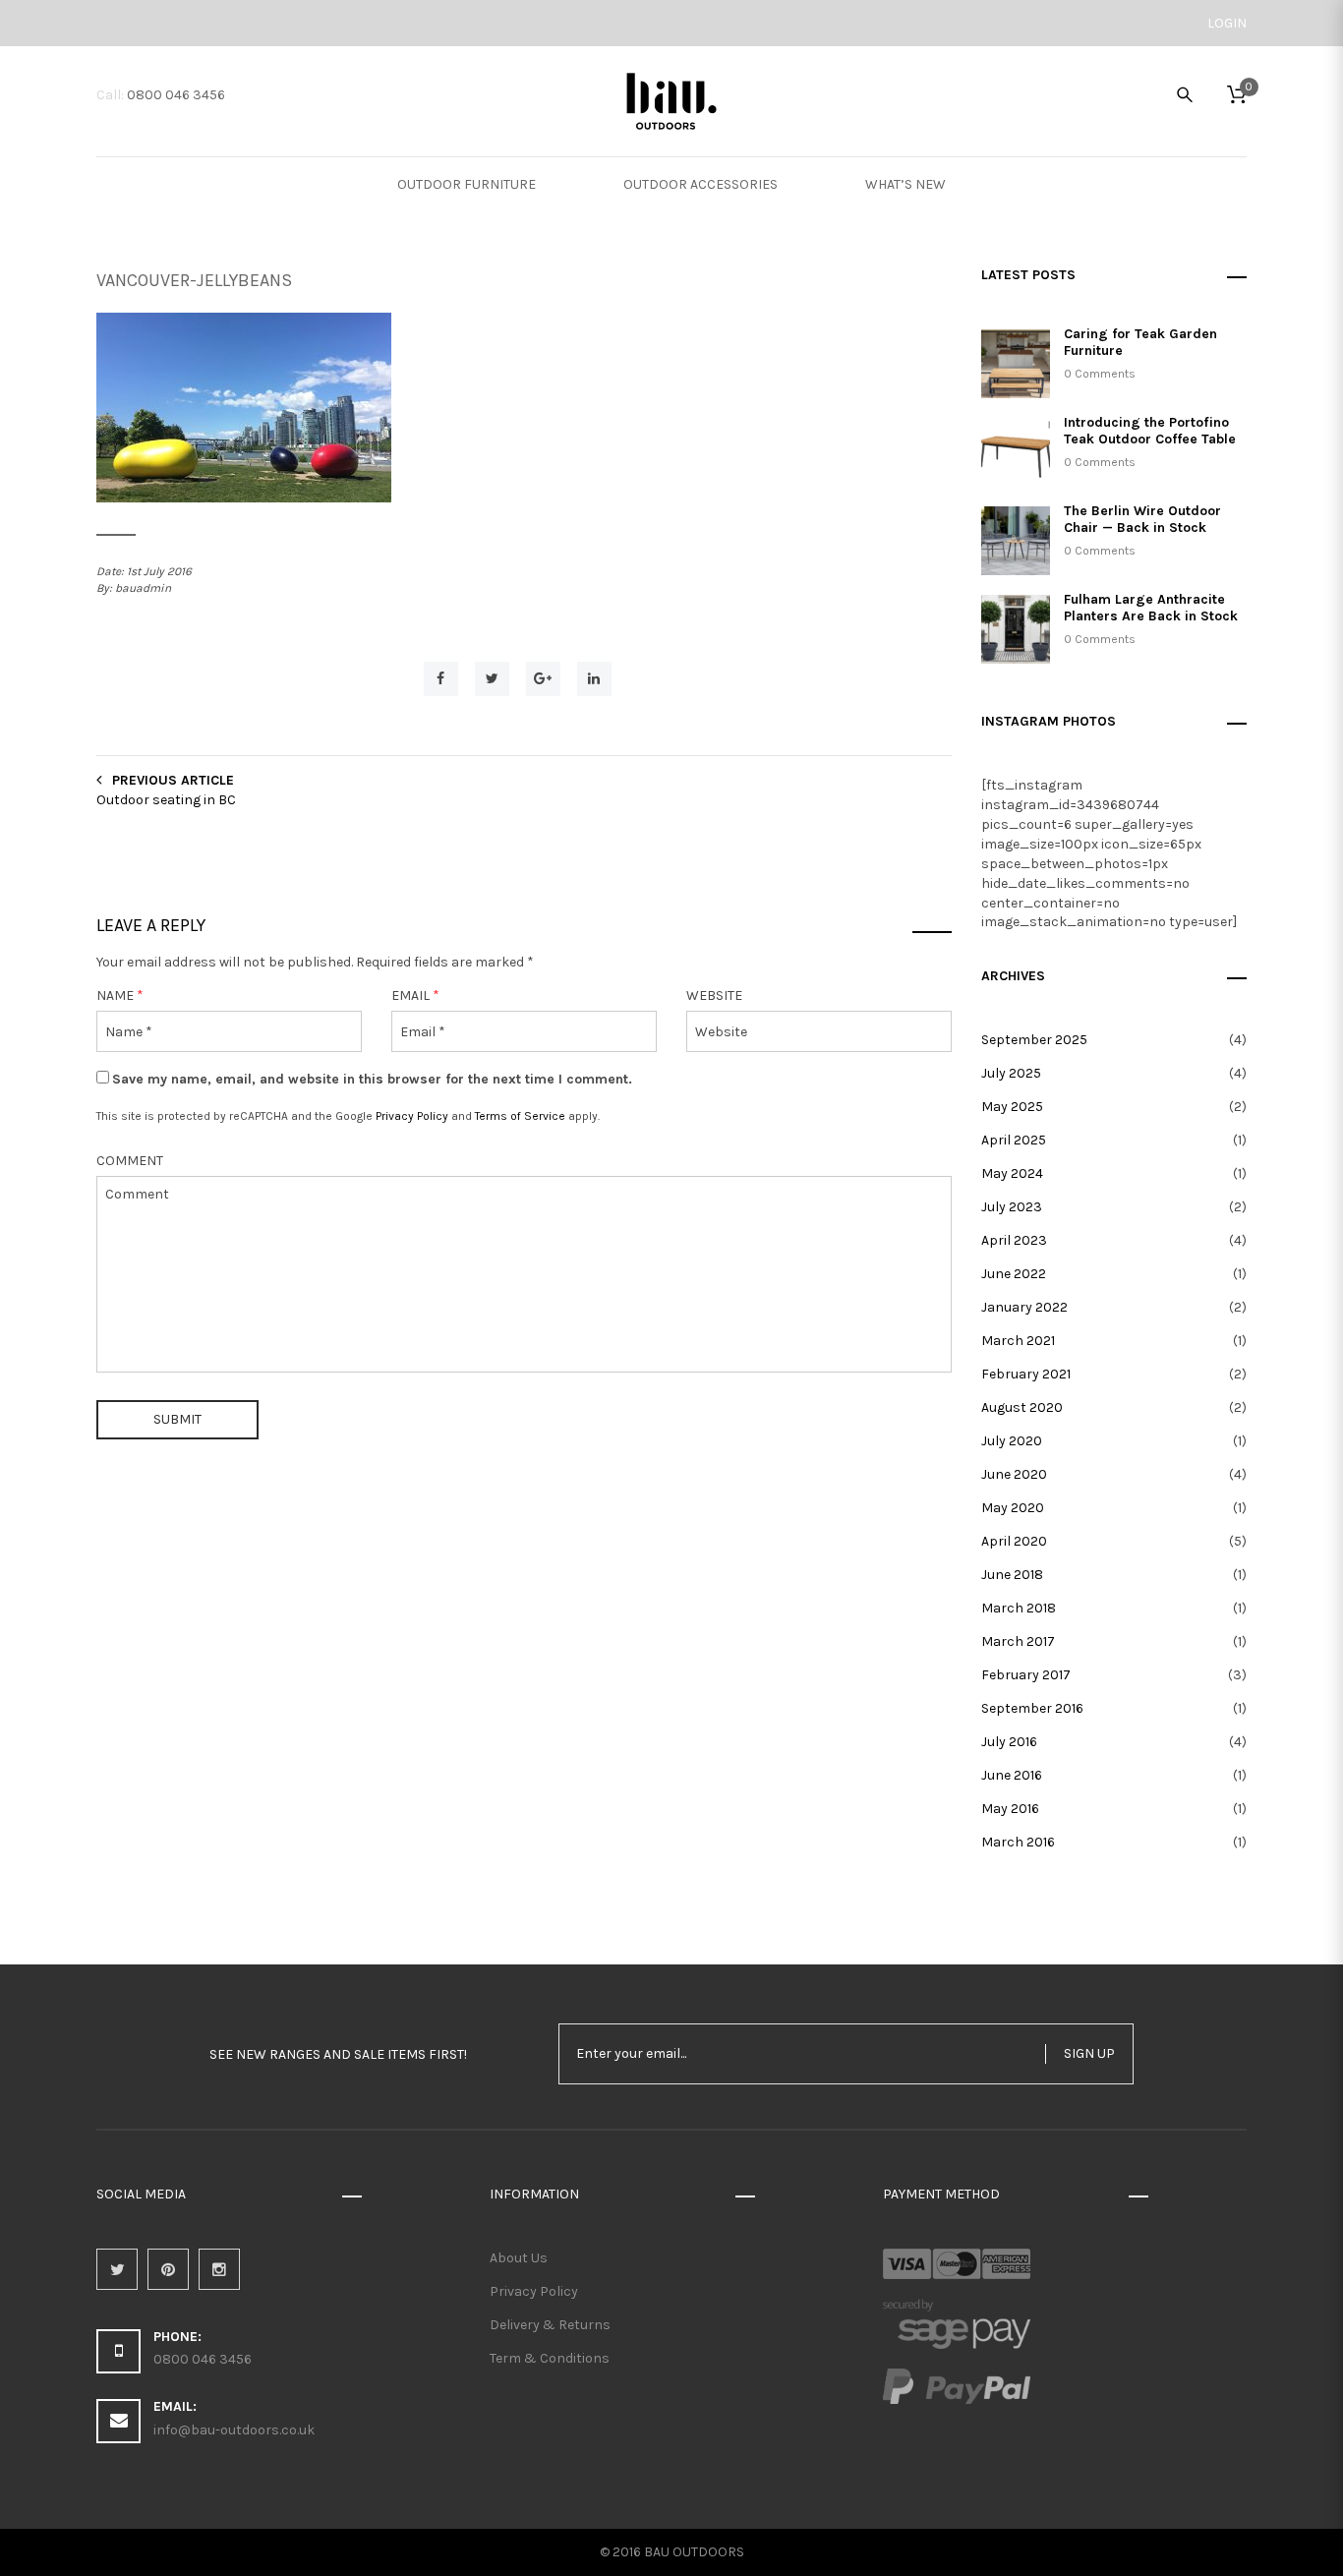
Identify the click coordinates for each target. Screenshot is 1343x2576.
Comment (130, 1161)
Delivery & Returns (550, 2325)
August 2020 (1022, 1407)
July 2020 (1012, 1441)
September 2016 (1032, 1708)
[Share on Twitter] (492, 679)
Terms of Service (520, 1116)
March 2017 (1018, 1641)
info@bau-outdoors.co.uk (234, 2430)
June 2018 (1012, 1575)
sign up (1089, 2053)
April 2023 (1014, 1240)
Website (714, 995)
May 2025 (1012, 1107)
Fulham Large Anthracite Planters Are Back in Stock (1151, 608)
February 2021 (1026, 1374)
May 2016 (1010, 1809)
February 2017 (1026, 1675)
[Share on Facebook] (441, 679)
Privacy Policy (412, 1116)
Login (1227, 23)
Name (120, 995)
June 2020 (1014, 1474)
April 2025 (1014, 1140)
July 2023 (1012, 1207)
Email (415, 995)
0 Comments (1100, 374)
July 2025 (1011, 1073)
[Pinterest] (168, 2269)
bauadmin (143, 588)
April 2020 (1014, 1541)
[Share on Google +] (543, 679)
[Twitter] (117, 2269)
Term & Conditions (550, 2358)
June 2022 (1014, 1274)
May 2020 (1013, 1508)
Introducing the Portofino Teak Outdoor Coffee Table (1150, 431)
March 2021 (1018, 1341)
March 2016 (1018, 1842)
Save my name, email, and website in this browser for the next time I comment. (372, 1079)
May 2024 (1012, 1173)
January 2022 (1024, 1307)
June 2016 (1012, 1775)
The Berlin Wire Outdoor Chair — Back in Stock (1142, 519)
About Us (519, 2258)
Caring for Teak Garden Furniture (1140, 342)
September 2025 (1034, 1040)
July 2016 (1009, 1742)
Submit (177, 1419)
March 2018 (1019, 1608)
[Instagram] (219, 2269)
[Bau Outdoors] (672, 99)
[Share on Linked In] (594, 679)
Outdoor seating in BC (166, 800)
